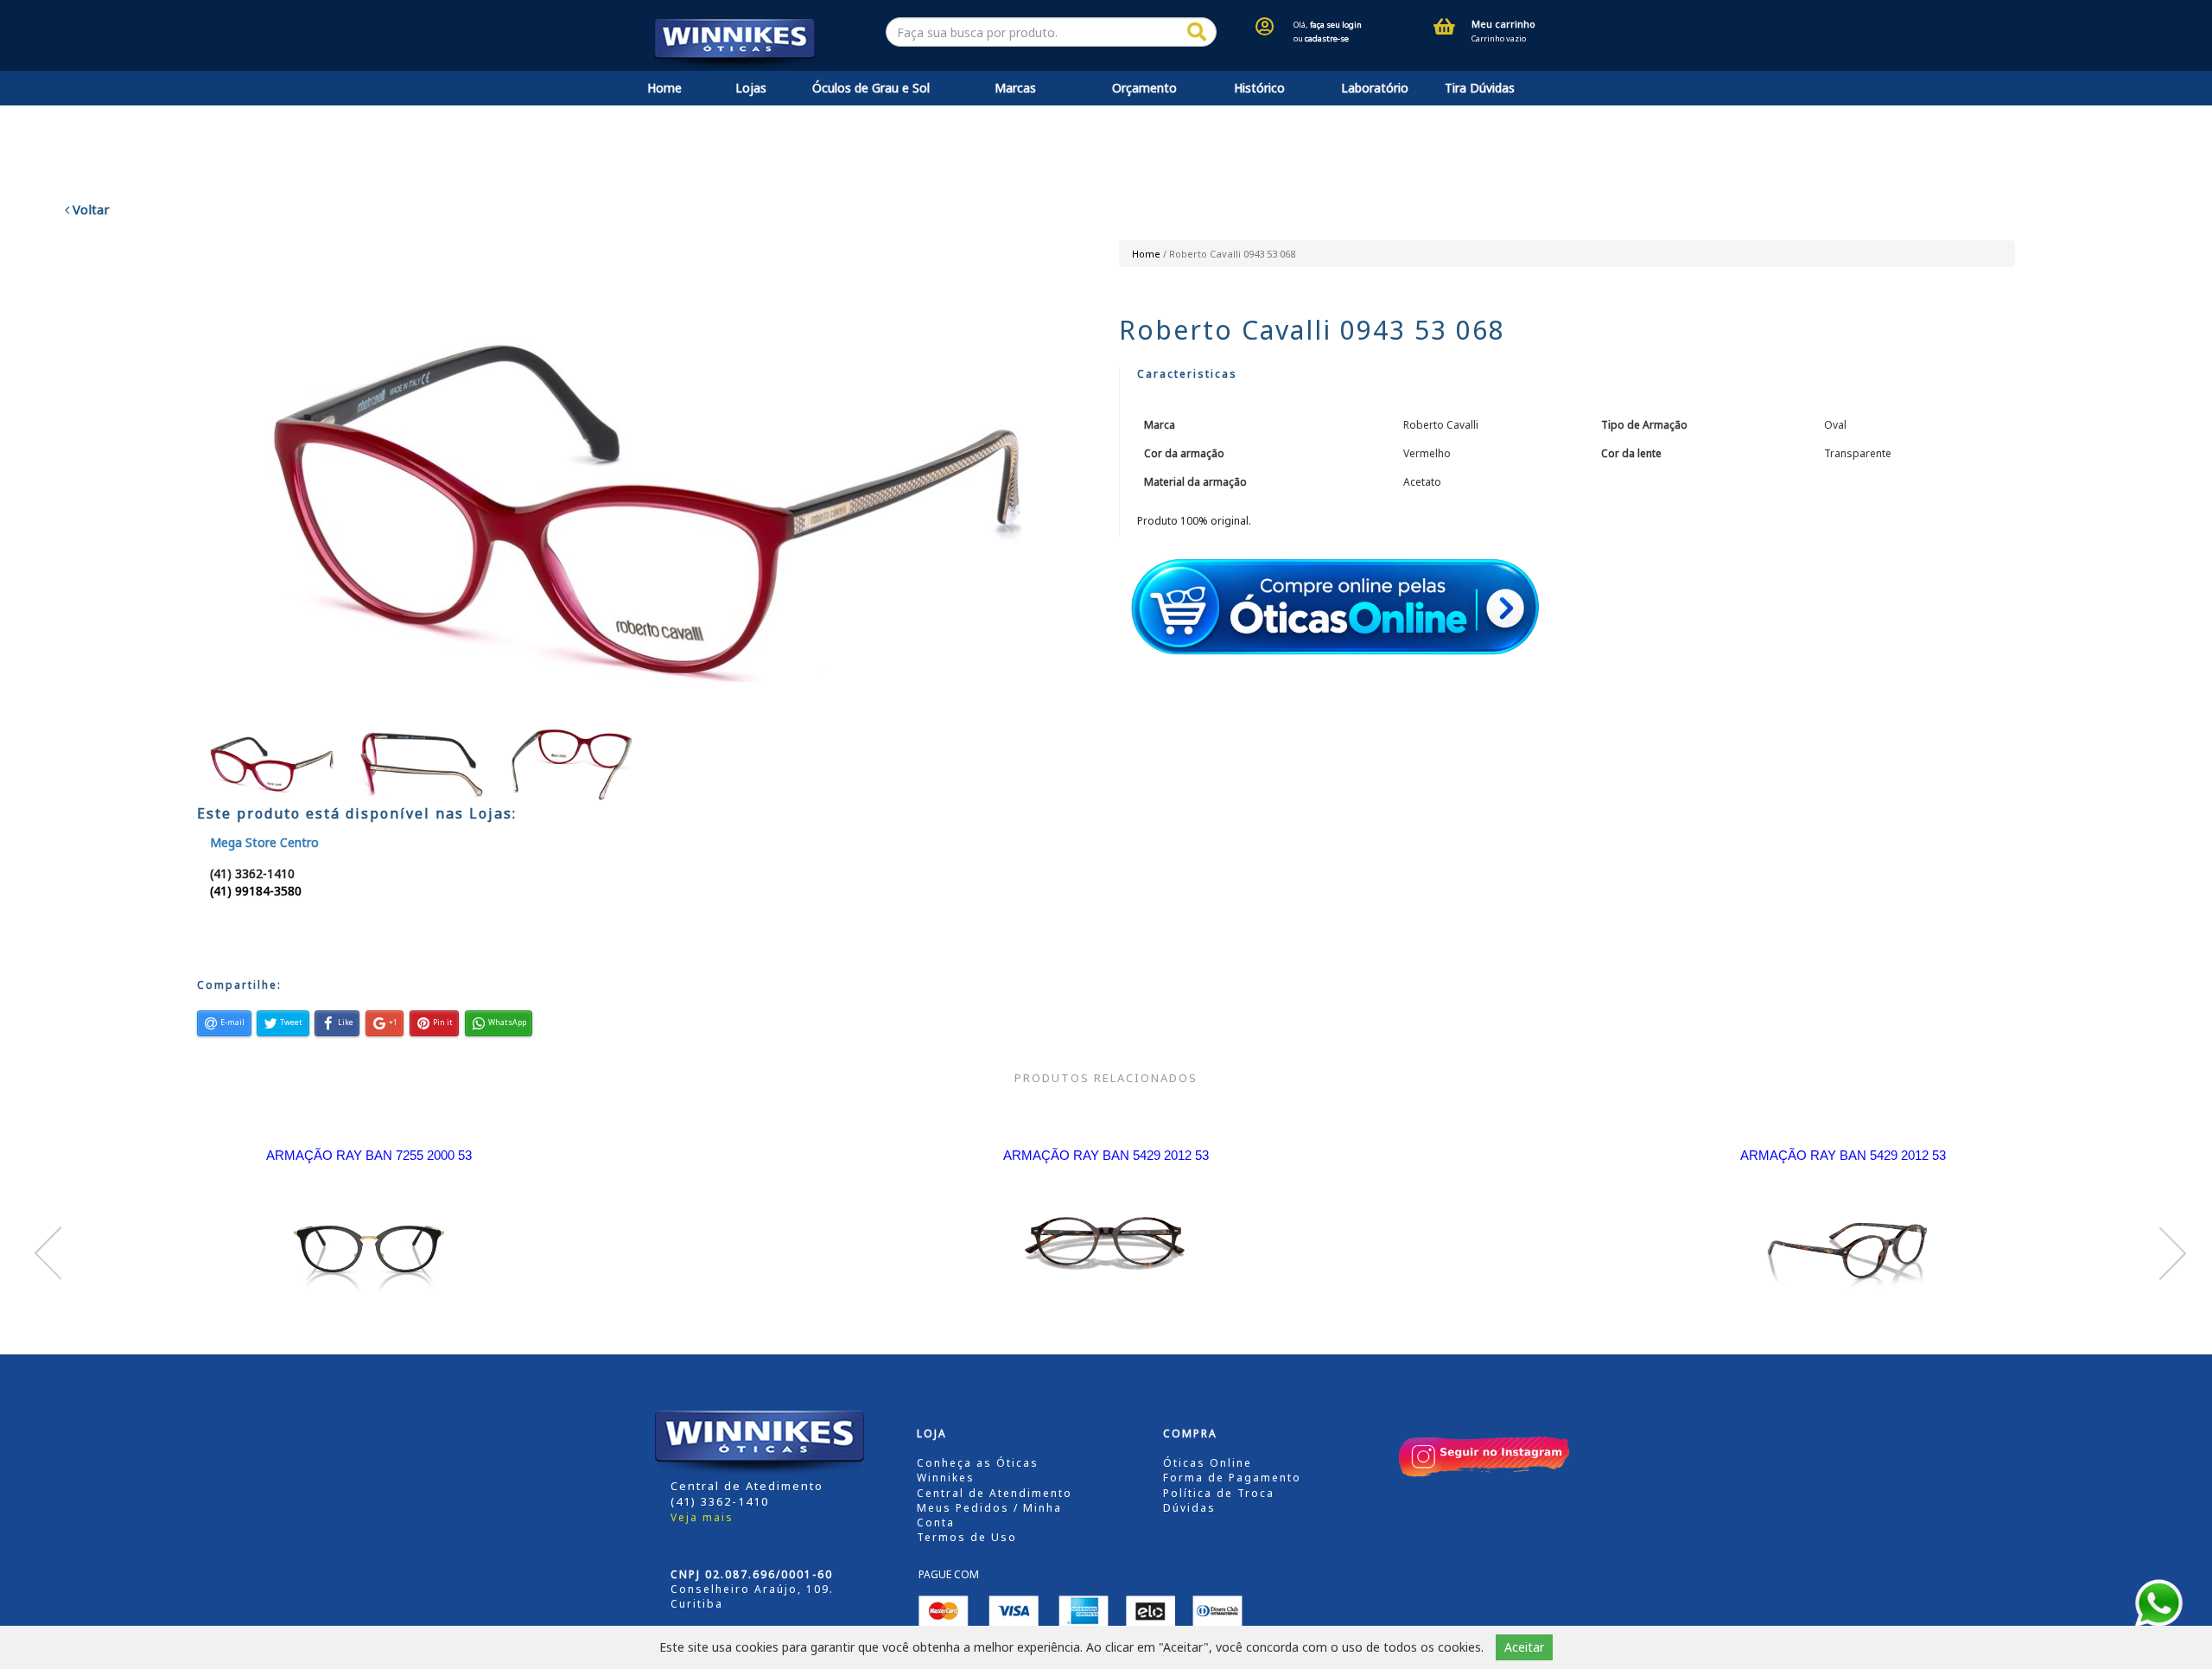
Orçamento (1144, 88)
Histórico (1259, 88)
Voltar (89, 209)
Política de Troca (1219, 1493)
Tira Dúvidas (1480, 88)
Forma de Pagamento (1232, 1478)
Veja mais (702, 1517)
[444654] (1197, 32)
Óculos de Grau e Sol (871, 88)
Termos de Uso (967, 1537)
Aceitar (1524, 1647)
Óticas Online (1208, 1463)
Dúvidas (1189, 1508)
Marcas (1015, 88)
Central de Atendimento (995, 1493)
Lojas (751, 88)
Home (664, 88)
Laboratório (1375, 88)
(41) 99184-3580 (256, 891)
